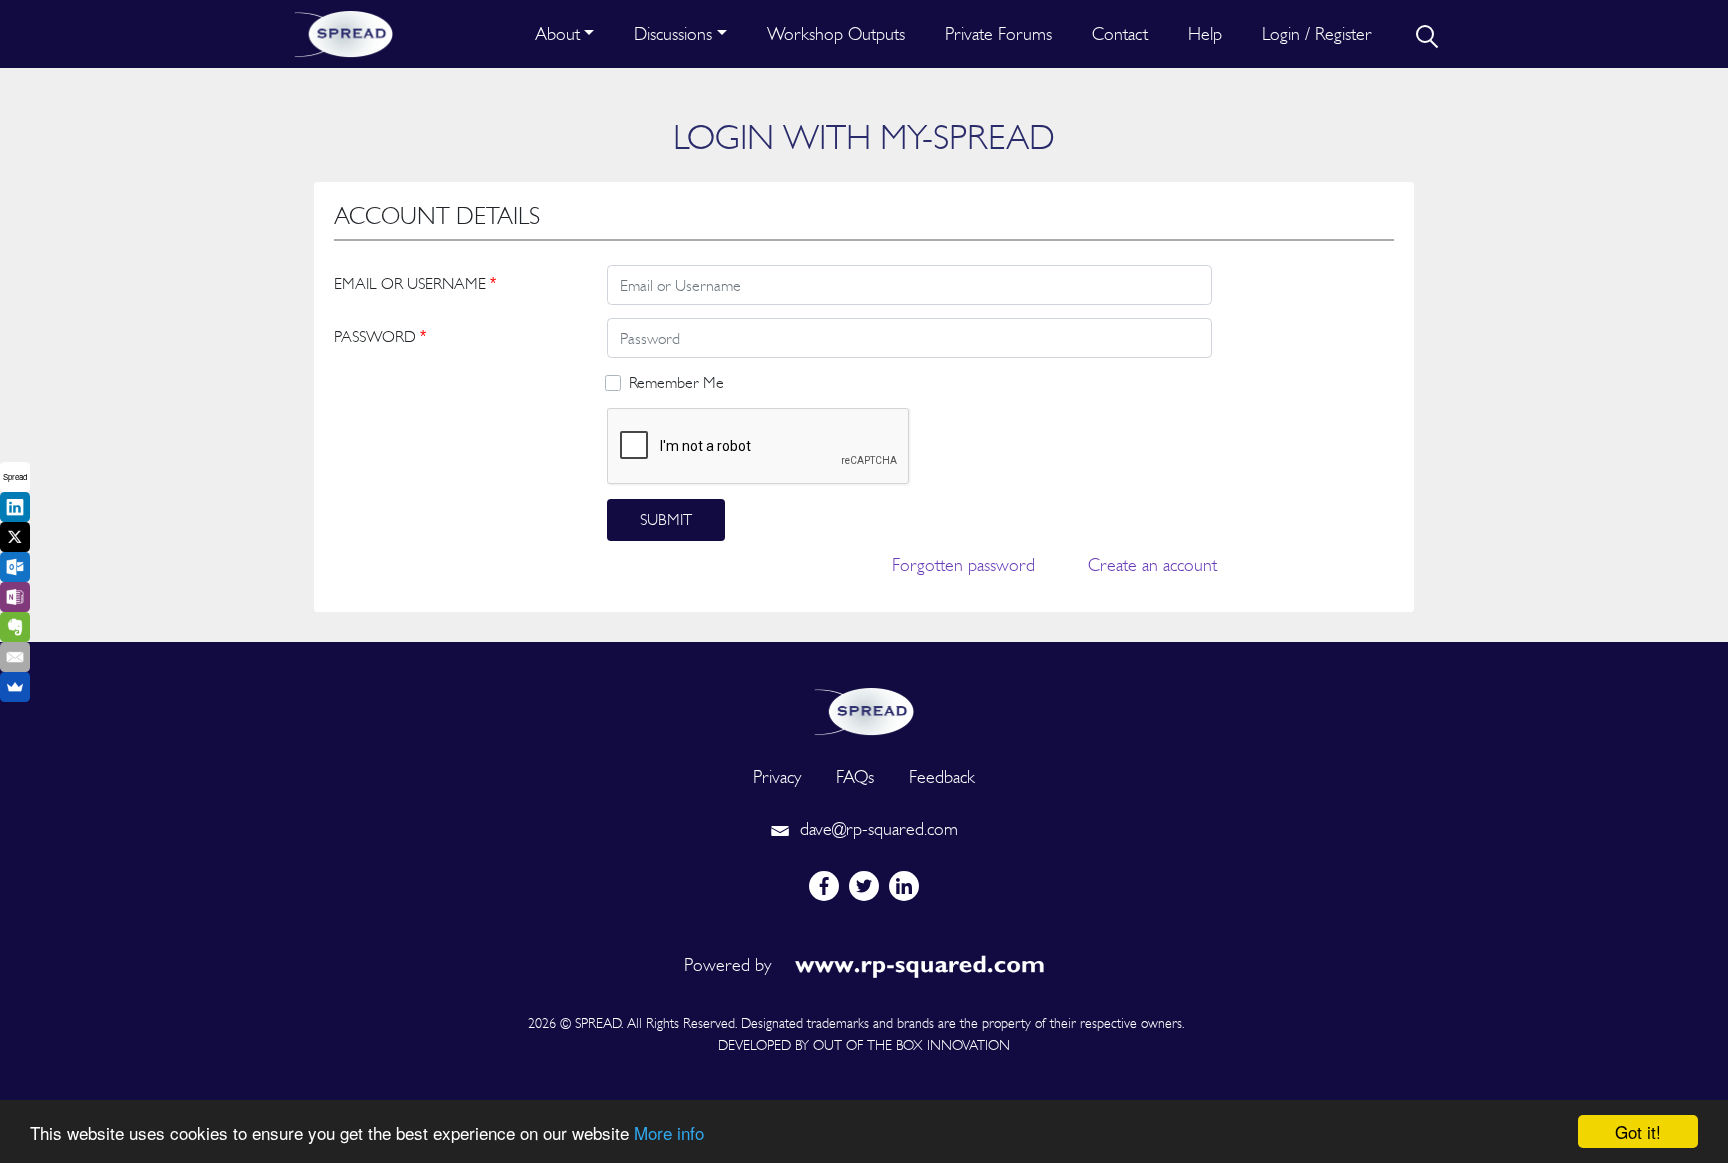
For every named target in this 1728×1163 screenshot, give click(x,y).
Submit (666, 519)
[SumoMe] (15, 687)
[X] (15, 537)
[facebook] (824, 886)
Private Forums (998, 33)
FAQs (855, 776)
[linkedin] (904, 886)
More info (669, 1132)
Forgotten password (963, 564)
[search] (1425, 34)
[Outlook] (15, 567)
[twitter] (864, 886)
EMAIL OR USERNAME (415, 283)
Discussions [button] (673, 33)
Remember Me (676, 382)
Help (1205, 33)
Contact (1120, 33)
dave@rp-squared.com (876, 828)
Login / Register (1317, 33)
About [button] (557, 33)
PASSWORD (380, 336)
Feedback (942, 776)
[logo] (864, 709)
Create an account (1152, 564)
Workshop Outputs (836, 33)
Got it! (1638, 1131)
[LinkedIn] (15, 507)
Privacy (777, 776)
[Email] (15, 657)
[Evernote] (15, 627)
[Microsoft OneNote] (15, 597)
